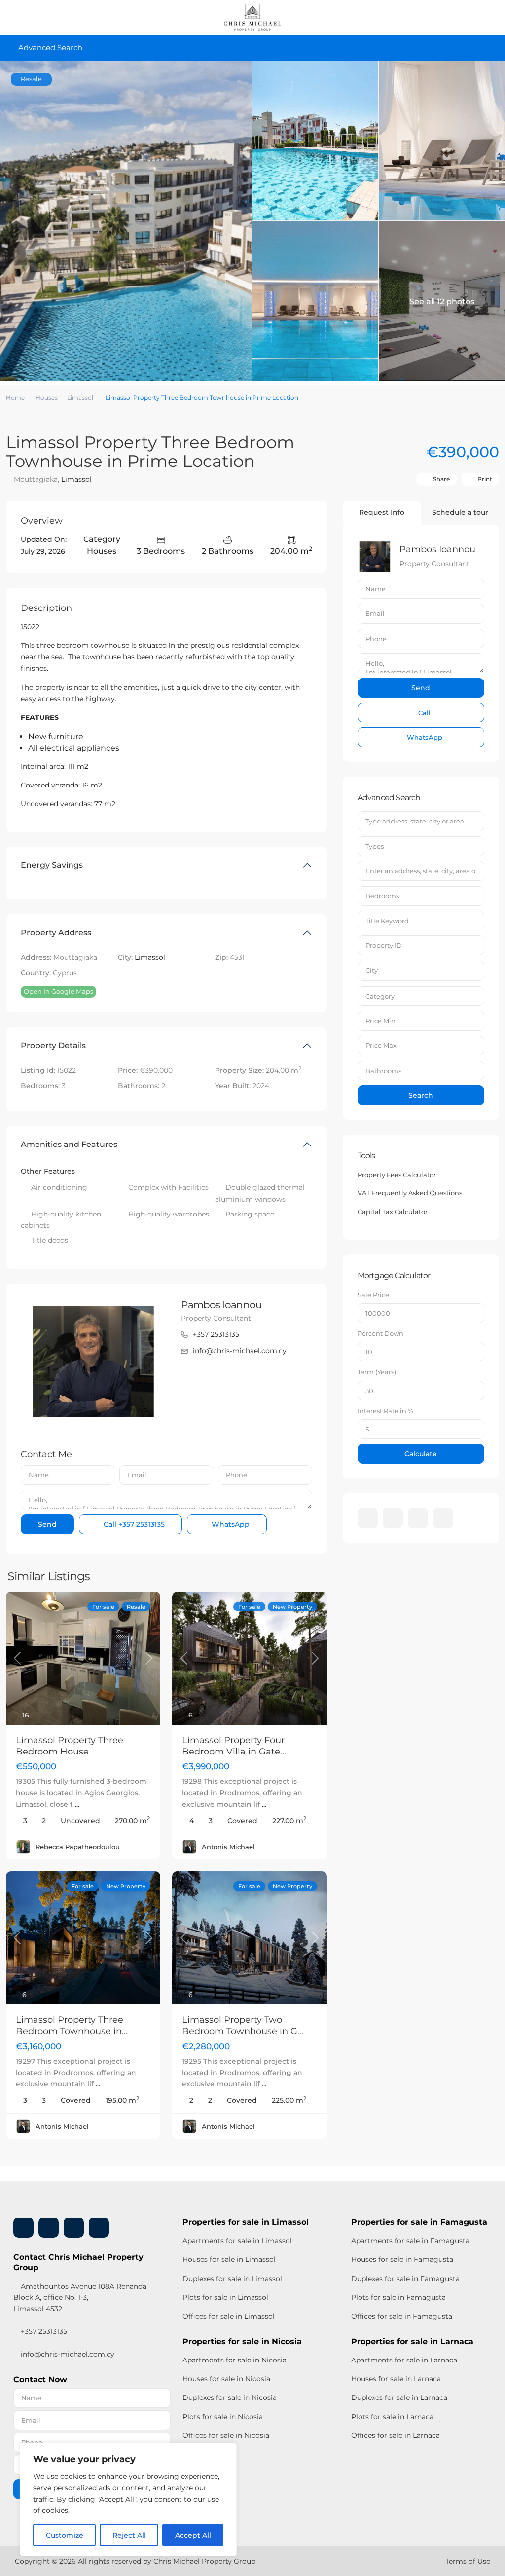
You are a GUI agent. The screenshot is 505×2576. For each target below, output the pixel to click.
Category (380, 996)
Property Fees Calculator (397, 1175)
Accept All (193, 2535)
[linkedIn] (393, 1518)
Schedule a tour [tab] (460, 512)
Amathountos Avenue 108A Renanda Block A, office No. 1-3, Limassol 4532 (80, 2297)
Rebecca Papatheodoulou (78, 1847)
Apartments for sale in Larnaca (404, 2360)
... (77, 1804)
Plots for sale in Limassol (225, 2297)
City (372, 970)
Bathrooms (383, 1071)
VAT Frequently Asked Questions (410, 1193)
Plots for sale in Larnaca (392, 2417)
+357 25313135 (216, 1334)
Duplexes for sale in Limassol (232, 2279)
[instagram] (443, 1518)
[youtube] (418, 1518)
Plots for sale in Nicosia (223, 2417)
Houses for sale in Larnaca (396, 2379)
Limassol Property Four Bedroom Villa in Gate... (234, 1746)
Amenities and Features (69, 1144)
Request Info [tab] (382, 512)
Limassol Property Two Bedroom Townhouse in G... (243, 2025)
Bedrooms (382, 896)
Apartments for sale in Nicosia (234, 2360)
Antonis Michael (228, 1847)
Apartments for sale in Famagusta (410, 2241)
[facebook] (368, 1518)
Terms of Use (468, 2561)
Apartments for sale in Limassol (237, 2241)
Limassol (80, 398)
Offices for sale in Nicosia (226, 2435)
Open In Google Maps (58, 991)
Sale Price (373, 1295)
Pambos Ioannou (221, 1305)
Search (421, 1095)
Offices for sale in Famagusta (402, 2316)
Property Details (53, 1046)
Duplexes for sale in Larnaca (399, 2397)
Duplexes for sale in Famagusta (405, 2279)
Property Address (56, 933)
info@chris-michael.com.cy (240, 1351)
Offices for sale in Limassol (229, 2316)
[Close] (226, 2451)
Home (15, 398)
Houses (47, 398)
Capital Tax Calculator (393, 1212)
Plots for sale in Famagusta (398, 2297)
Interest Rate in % (385, 1411)
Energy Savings (52, 865)
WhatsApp (230, 1524)
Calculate (421, 1454)
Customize (65, 2535)
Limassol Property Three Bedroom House (70, 1746)
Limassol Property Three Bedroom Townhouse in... (72, 2025)
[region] (128, 2500)
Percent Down (380, 1333)
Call (133, 1524)
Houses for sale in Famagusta (402, 2259)
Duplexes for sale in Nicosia (230, 2397)
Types (375, 846)
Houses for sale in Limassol (229, 2259)
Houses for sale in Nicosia (226, 2379)
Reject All (129, 2535)
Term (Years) (377, 1372)
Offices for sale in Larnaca (396, 2435)
